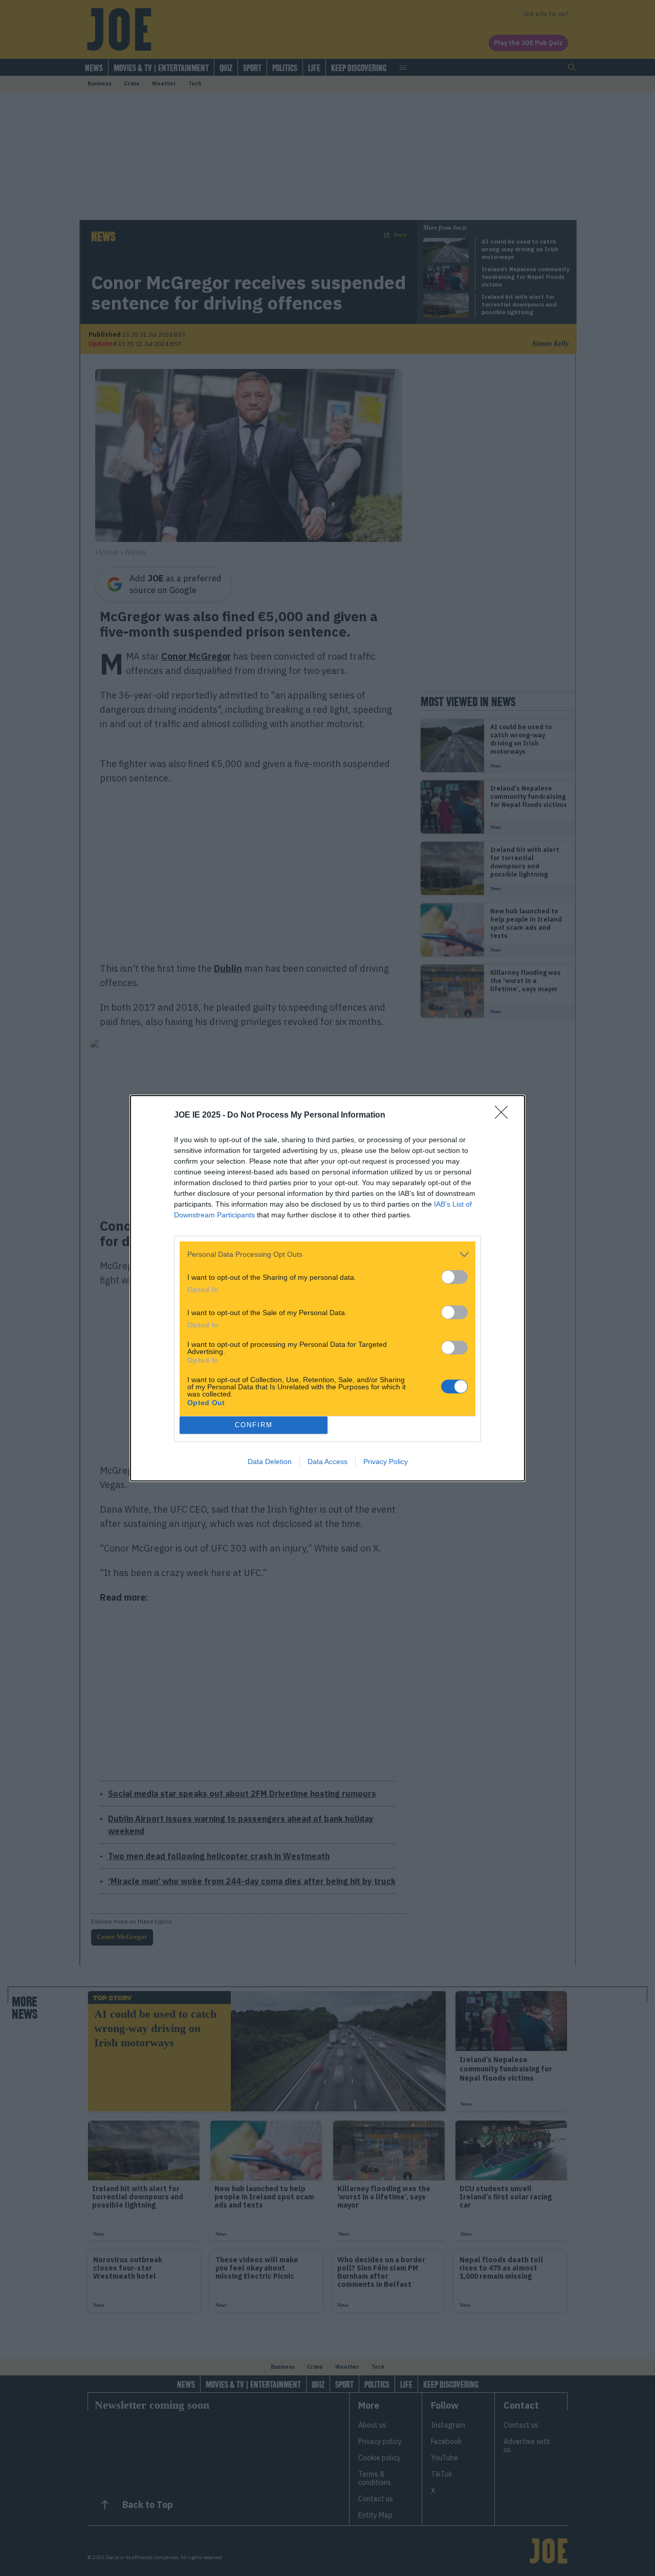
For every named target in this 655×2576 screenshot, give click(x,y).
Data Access (327, 1461)
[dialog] (327, 1288)
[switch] (454, 1277)
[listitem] (327, 1254)
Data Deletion (270, 1461)
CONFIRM (254, 1425)
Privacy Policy (386, 1461)
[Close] (505, 1116)
